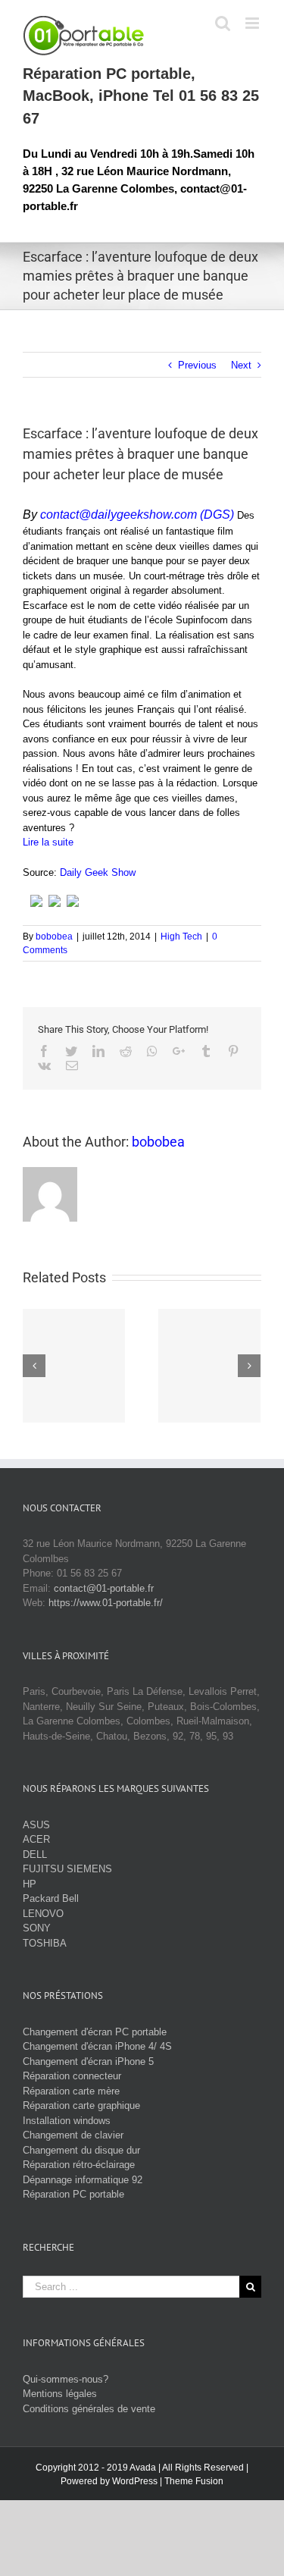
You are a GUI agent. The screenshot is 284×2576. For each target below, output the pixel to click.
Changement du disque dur (81, 2150)
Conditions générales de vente (89, 2409)
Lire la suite (48, 842)
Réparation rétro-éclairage (79, 2165)
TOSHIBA (45, 1943)
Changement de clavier (73, 2135)
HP (30, 1884)
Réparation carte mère (71, 2091)
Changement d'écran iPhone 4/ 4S (97, 2046)
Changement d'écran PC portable (95, 2032)
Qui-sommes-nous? (66, 2379)
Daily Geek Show (98, 872)
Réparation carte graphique (81, 2105)
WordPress (135, 2481)
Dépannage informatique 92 (83, 2180)
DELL (35, 1854)
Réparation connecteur (72, 2076)
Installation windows (67, 2121)
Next (241, 365)
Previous (197, 365)
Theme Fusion (194, 2481)
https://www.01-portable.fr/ (106, 1603)
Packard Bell (51, 1898)
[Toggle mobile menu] (253, 23)
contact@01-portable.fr (104, 1588)
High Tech (181, 937)
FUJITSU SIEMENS (67, 1869)
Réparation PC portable (73, 2194)
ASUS (36, 1825)
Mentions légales (60, 2394)
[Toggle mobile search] (223, 23)
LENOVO (43, 1914)
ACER (36, 1839)
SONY (37, 1928)
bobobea (54, 937)
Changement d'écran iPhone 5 (88, 2061)
